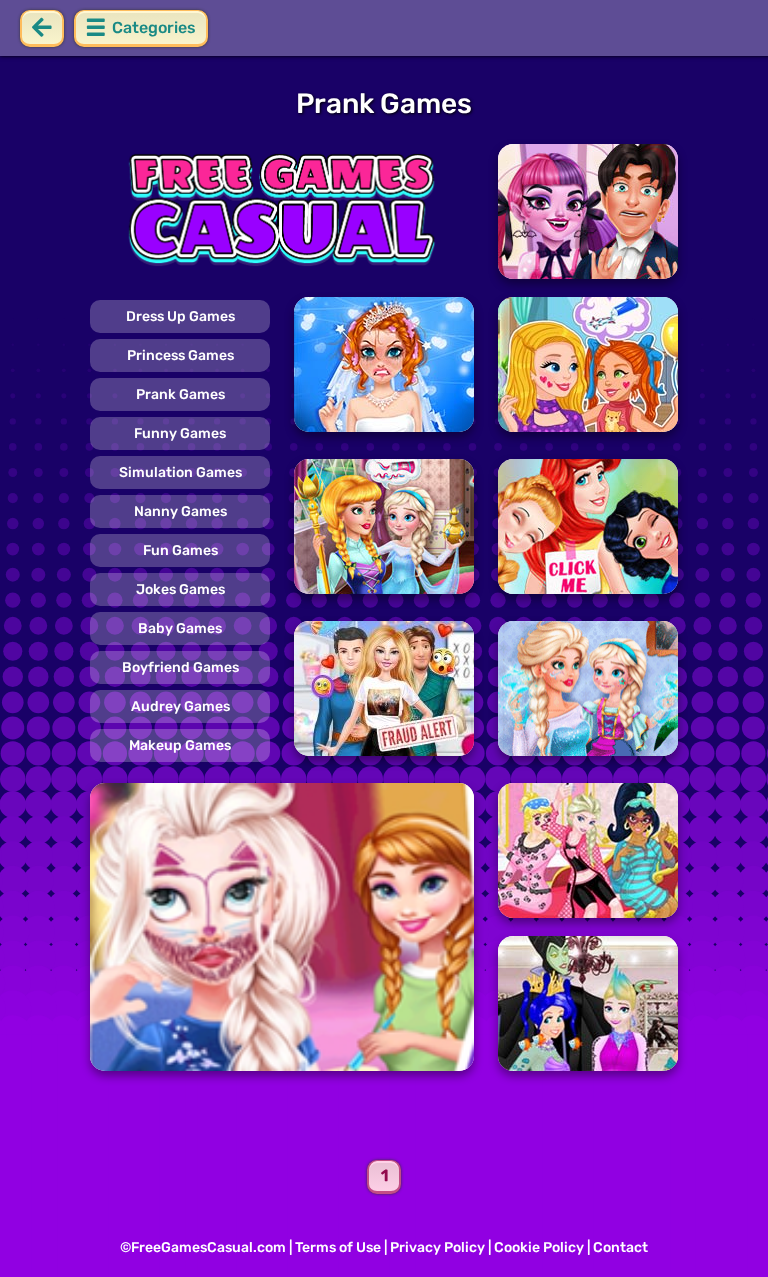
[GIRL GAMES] (282, 211)
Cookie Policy (539, 1247)
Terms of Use (338, 1247)
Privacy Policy (437, 1247)
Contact (620, 1247)
